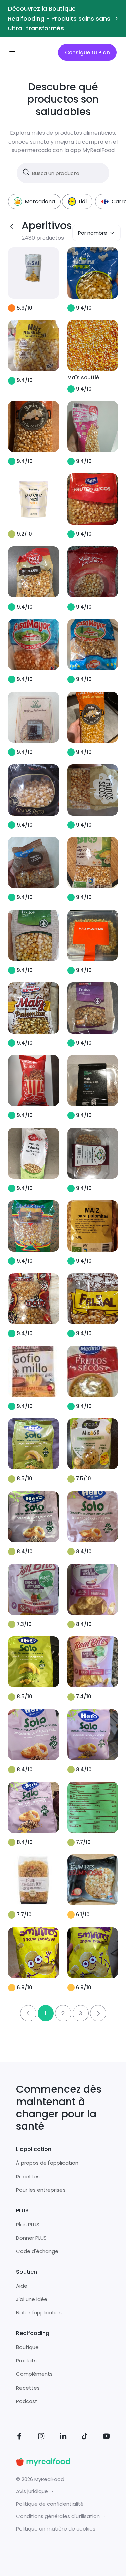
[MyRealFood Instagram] (41, 2437)
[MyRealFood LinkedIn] (63, 2437)
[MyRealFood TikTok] (85, 2437)
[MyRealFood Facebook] (19, 2437)
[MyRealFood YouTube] (107, 2437)
